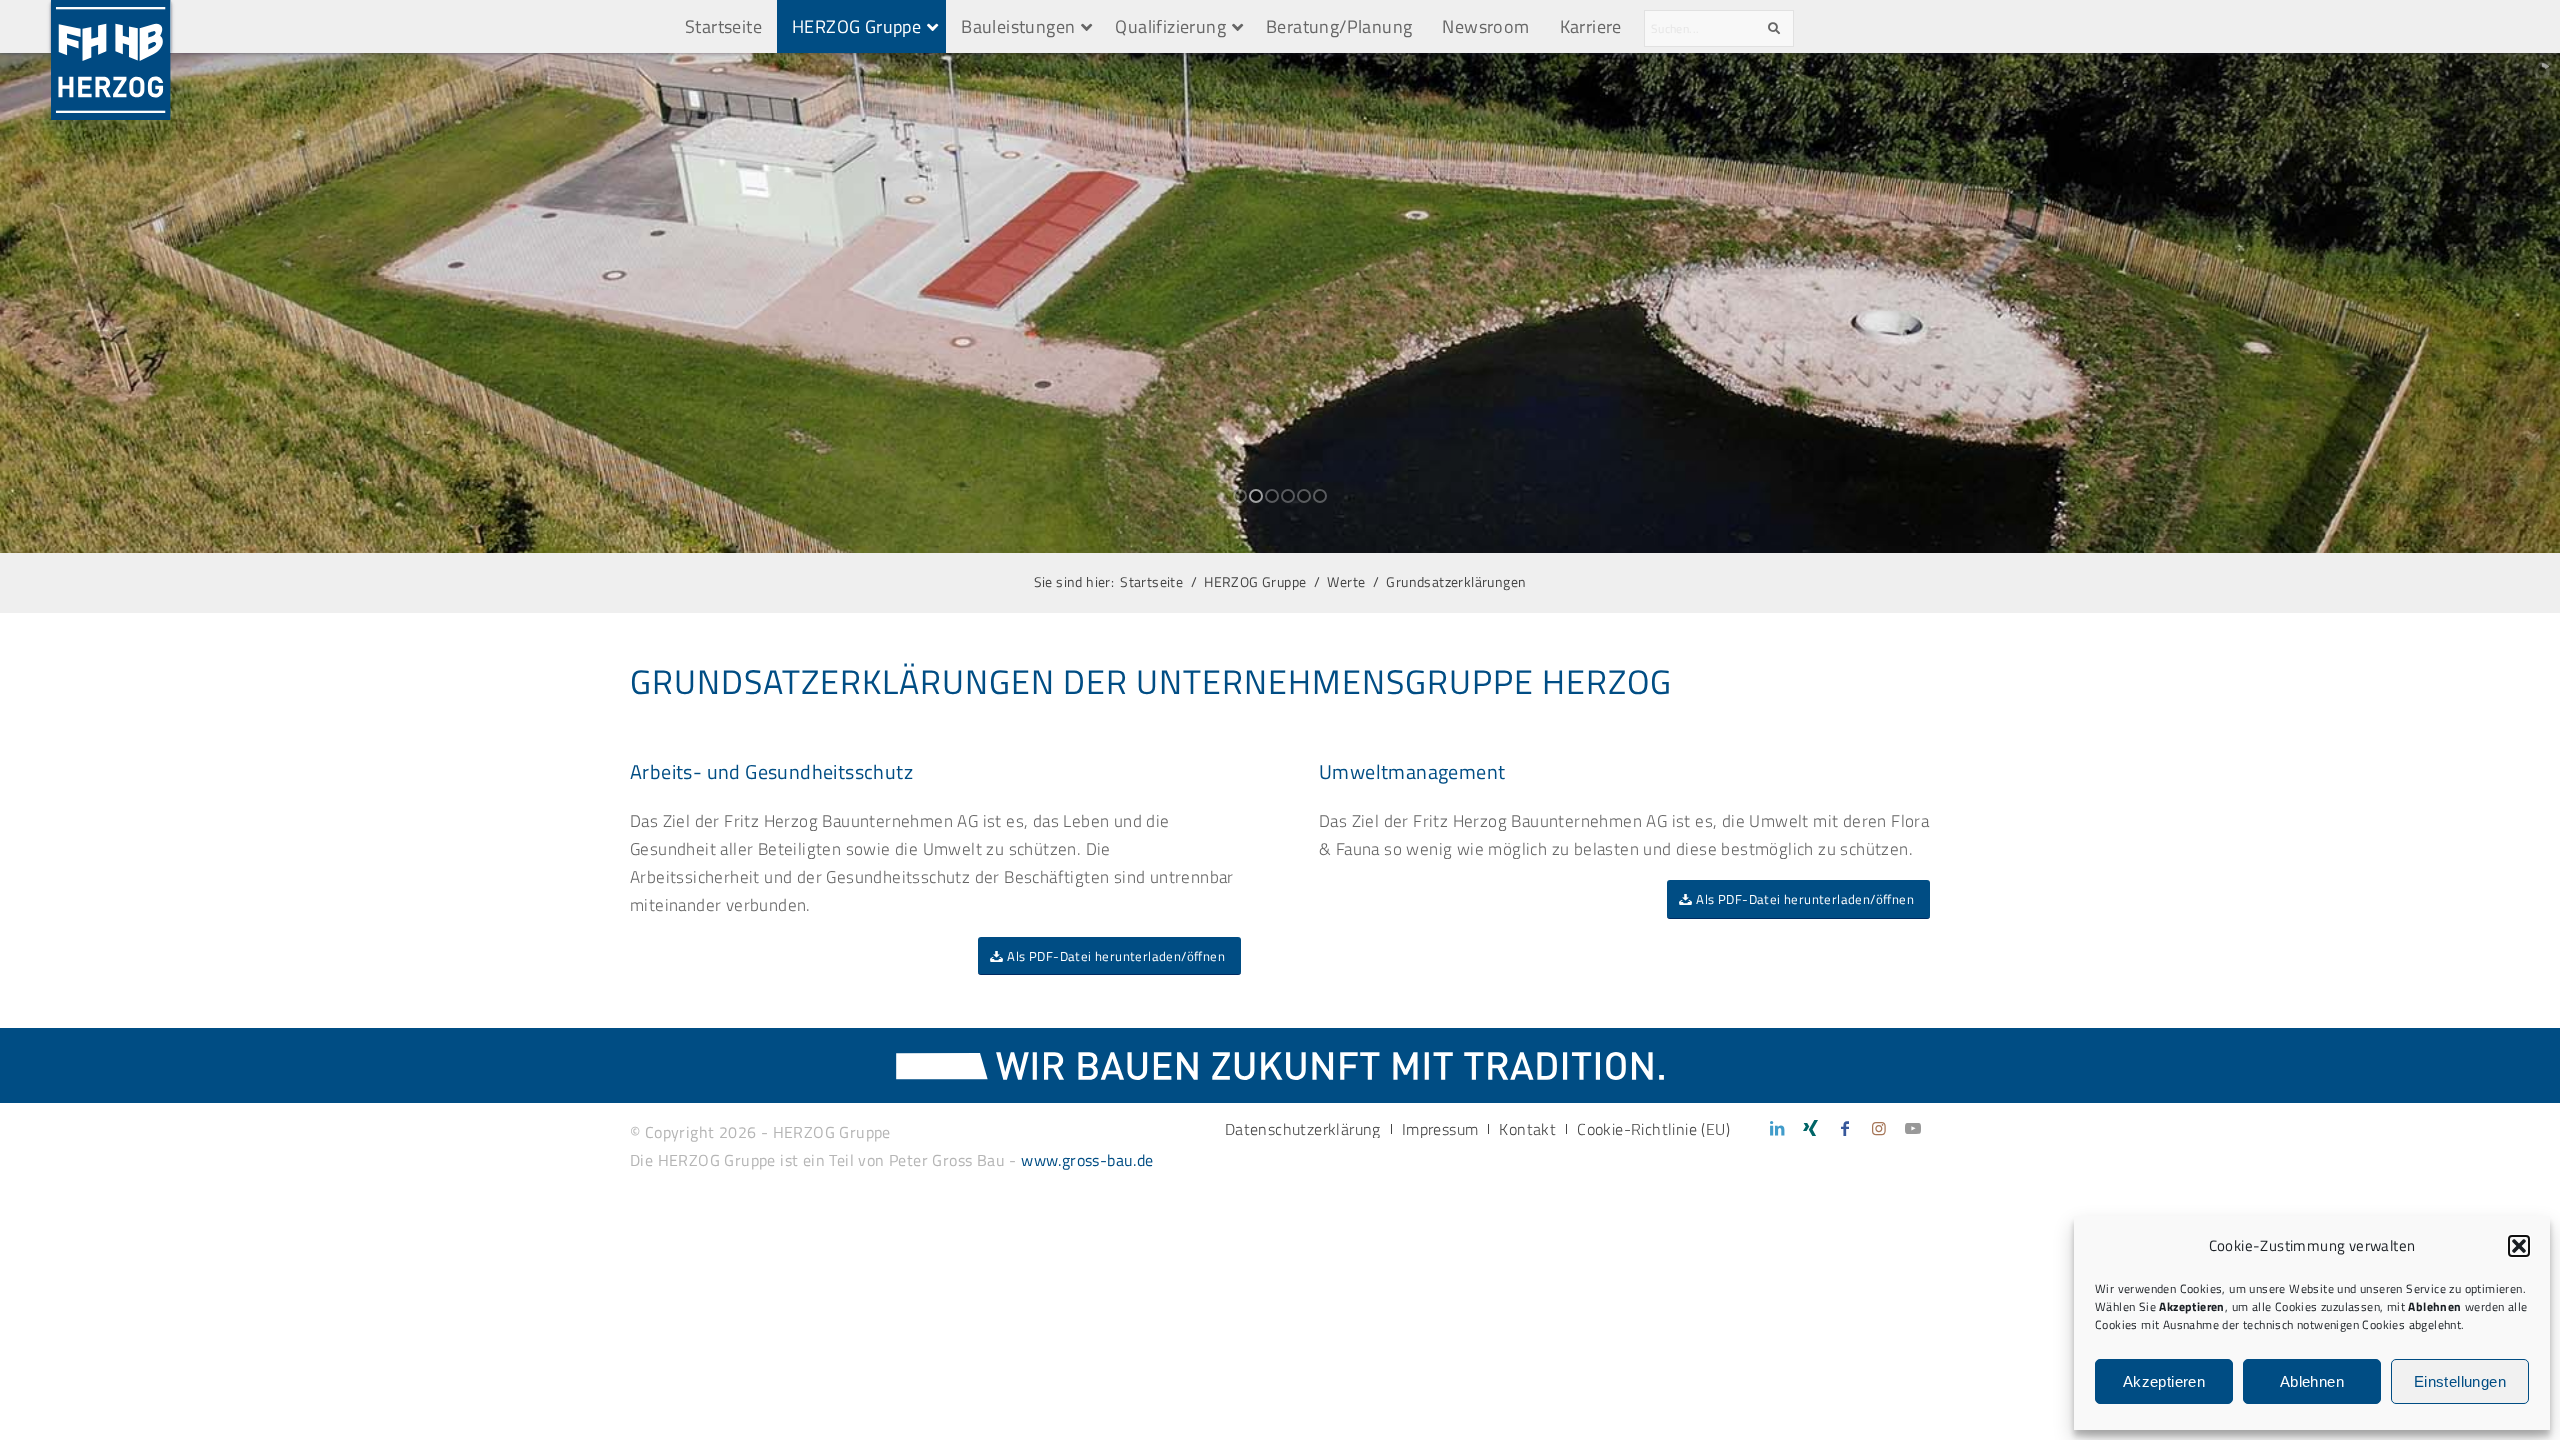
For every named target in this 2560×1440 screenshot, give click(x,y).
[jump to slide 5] (1304, 496)
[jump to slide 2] (1256, 496)
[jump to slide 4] (1288, 496)
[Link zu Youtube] (1913, 1128)
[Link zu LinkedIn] (1777, 1128)
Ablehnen (2312, 1381)
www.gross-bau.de (1087, 1160)
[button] (2519, 1246)
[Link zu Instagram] (1879, 1128)
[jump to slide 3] (1272, 496)
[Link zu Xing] (1811, 1128)
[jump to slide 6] (1320, 496)
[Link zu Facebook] (1845, 1128)
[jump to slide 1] (1240, 496)
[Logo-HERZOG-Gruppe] (110, 26)
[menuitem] (1303, 1129)
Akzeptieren (2164, 1381)
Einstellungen (2460, 1381)
